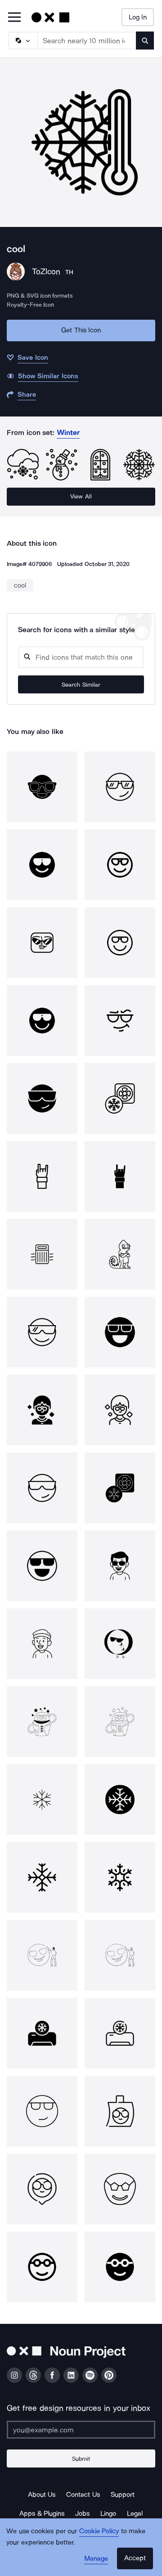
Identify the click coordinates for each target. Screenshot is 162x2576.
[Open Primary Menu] (14, 18)
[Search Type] (22, 41)
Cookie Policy (99, 2531)
